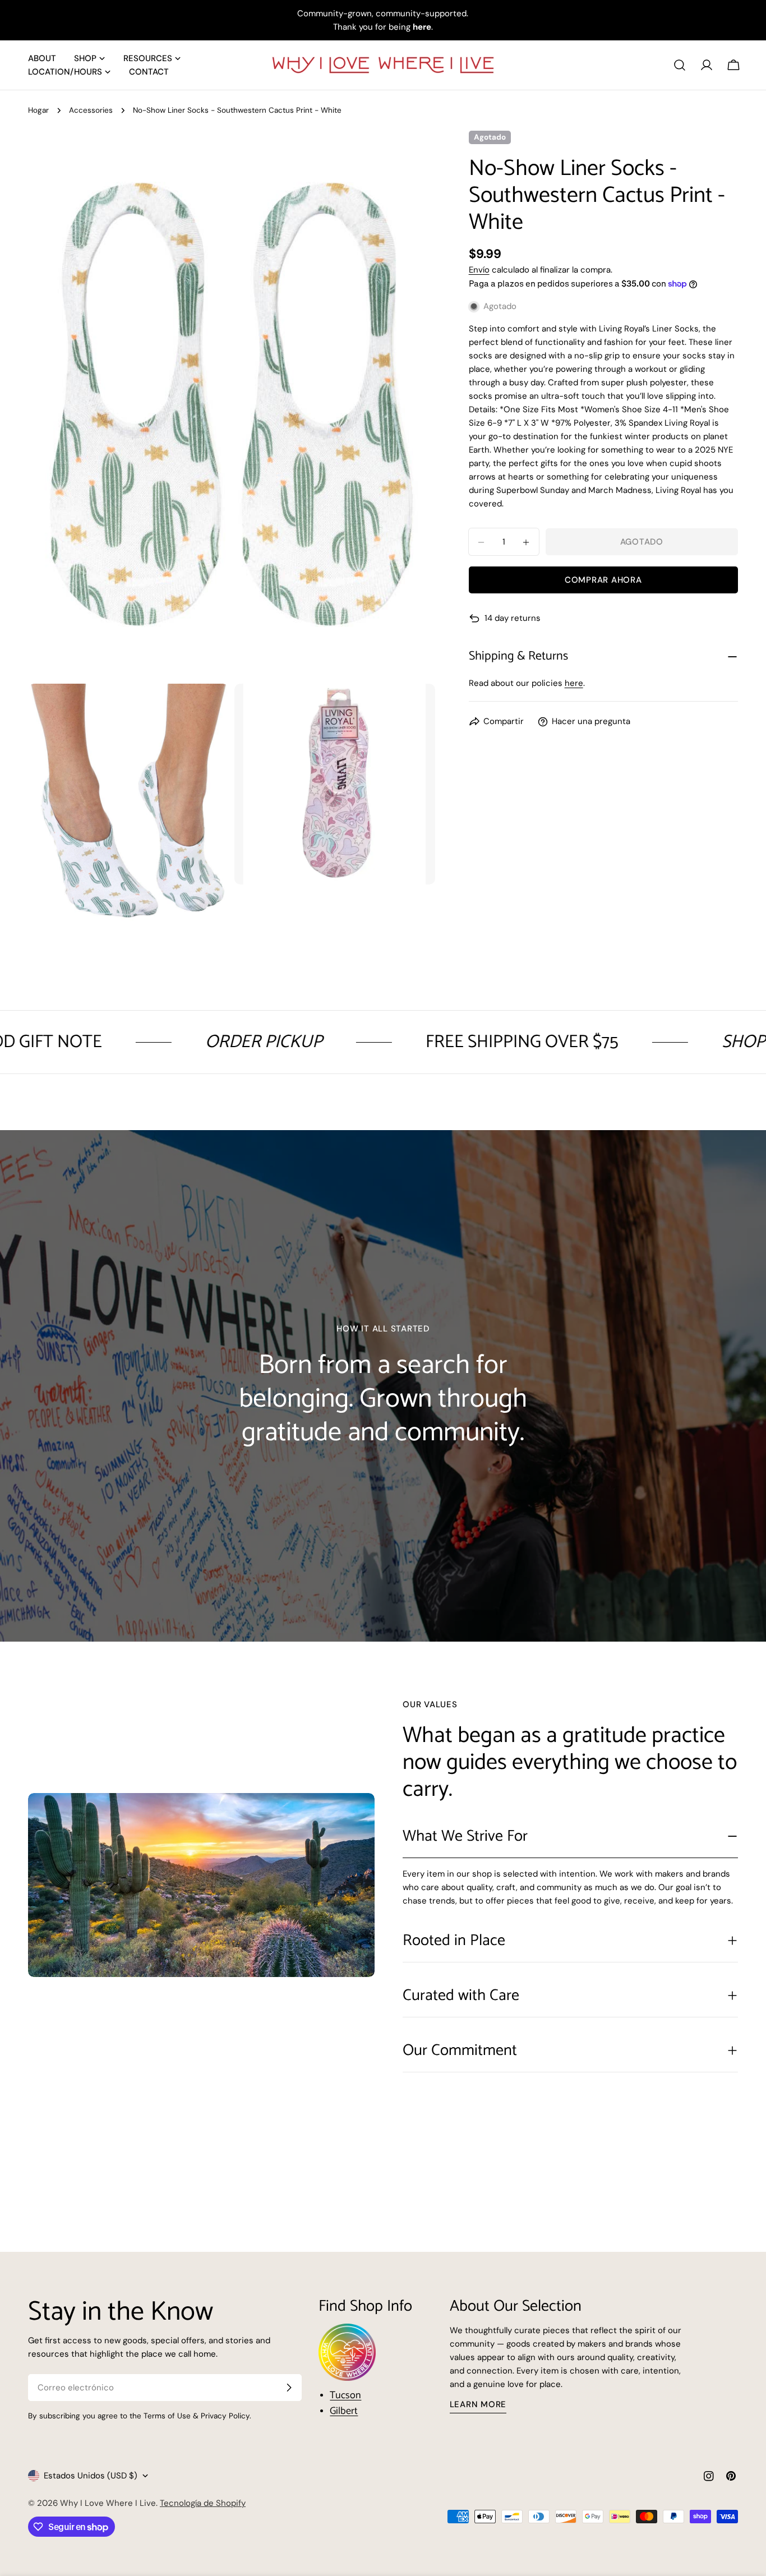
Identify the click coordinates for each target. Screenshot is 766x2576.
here (574, 684)
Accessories (91, 110)
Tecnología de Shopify (203, 2503)
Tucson (345, 2395)
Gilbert (344, 2411)
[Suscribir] (289, 2388)
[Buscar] (680, 65)
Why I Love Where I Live (108, 2503)
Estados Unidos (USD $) (91, 2476)
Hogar (38, 110)
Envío (479, 270)
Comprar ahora (603, 580)
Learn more (478, 2404)
